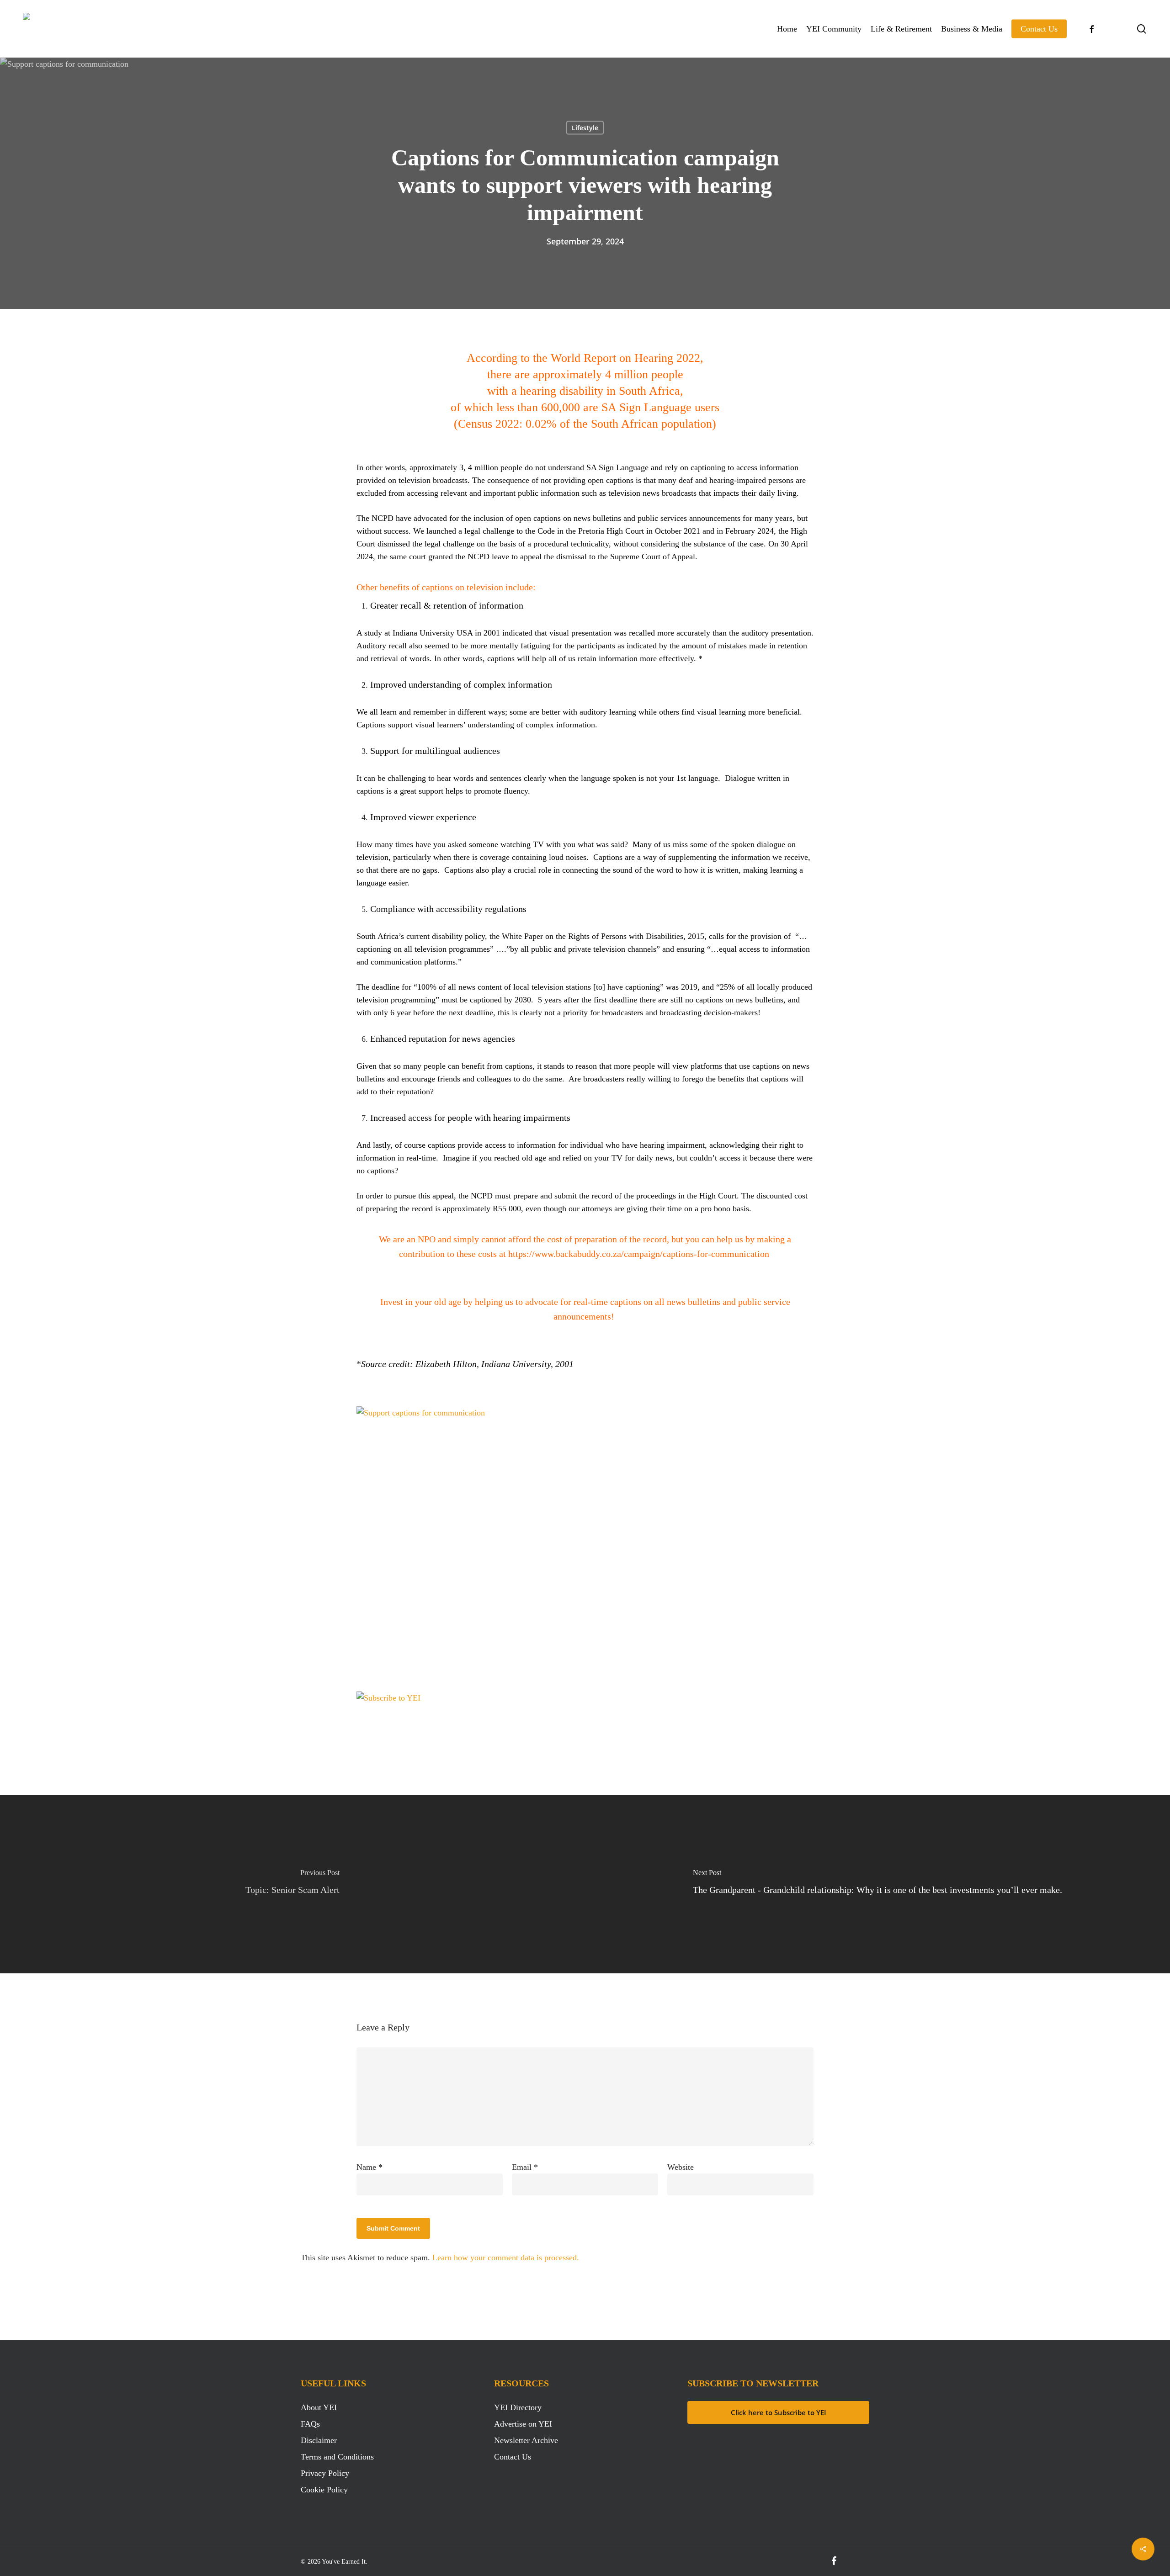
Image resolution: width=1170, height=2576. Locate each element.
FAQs (310, 2424)
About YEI (319, 2407)
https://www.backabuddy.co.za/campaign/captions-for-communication (639, 1254)
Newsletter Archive (526, 2440)
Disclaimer (319, 2440)
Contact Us (513, 2457)
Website (681, 2167)
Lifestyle (585, 128)
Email (525, 2167)
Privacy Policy (325, 2473)
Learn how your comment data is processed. (506, 2258)
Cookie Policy (324, 2490)
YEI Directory (518, 2407)
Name (370, 2167)
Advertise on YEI (523, 2424)
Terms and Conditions (337, 2457)
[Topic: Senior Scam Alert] (292, 1884)
